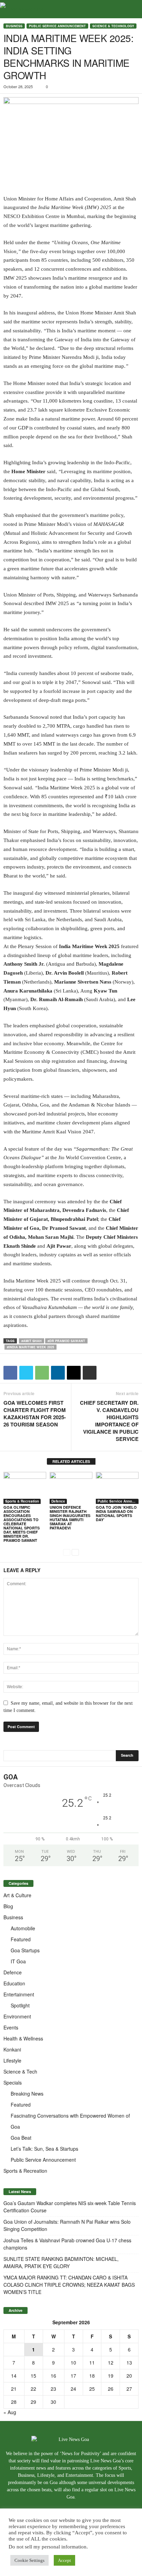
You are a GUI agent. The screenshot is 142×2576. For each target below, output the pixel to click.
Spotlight (20, 2005)
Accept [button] (64, 2560)
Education (14, 1983)
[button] (131, 9)
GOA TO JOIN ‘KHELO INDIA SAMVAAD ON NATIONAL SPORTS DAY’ (116, 1513)
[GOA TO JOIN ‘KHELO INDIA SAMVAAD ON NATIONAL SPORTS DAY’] (117, 1488)
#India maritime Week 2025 (31, 1347)
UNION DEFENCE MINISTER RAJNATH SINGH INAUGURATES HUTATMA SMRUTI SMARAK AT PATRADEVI (70, 1518)
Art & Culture (17, 1895)
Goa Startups (25, 1950)
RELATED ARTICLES (71, 1461)
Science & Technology (113, 26)
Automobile (23, 1928)
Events (11, 2027)
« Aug (10, 2412)
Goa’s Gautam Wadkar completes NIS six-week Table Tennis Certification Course (70, 2207)
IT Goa (18, 1961)
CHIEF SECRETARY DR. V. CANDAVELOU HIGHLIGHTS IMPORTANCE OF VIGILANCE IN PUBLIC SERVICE (109, 1421)
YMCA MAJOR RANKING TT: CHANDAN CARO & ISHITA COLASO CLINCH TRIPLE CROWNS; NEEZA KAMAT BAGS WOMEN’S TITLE (69, 2285)
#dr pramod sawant (66, 1341)
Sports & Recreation (22, 1501)
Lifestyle (12, 2060)
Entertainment (19, 1994)
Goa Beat (21, 2138)
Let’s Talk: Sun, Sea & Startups (44, 2149)
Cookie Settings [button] (29, 2560)
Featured (21, 1939)
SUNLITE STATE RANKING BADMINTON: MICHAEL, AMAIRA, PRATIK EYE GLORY (61, 2262)
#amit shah (32, 1341)
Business (14, 26)
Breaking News (27, 2094)
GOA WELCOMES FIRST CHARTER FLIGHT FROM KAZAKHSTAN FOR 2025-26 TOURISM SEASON (35, 1414)
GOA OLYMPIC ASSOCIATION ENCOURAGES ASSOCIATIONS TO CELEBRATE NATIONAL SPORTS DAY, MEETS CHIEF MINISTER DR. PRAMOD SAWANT (22, 1524)
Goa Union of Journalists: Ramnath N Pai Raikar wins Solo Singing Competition (67, 2225)
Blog (8, 1906)
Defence (58, 1501)
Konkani (12, 2049)
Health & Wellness (23, 2038)
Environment (17, 2016)
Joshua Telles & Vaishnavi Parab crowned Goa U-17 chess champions (67, 2244)
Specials (13, 2082)
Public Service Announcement (57, 26)
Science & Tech (20, 2071)
